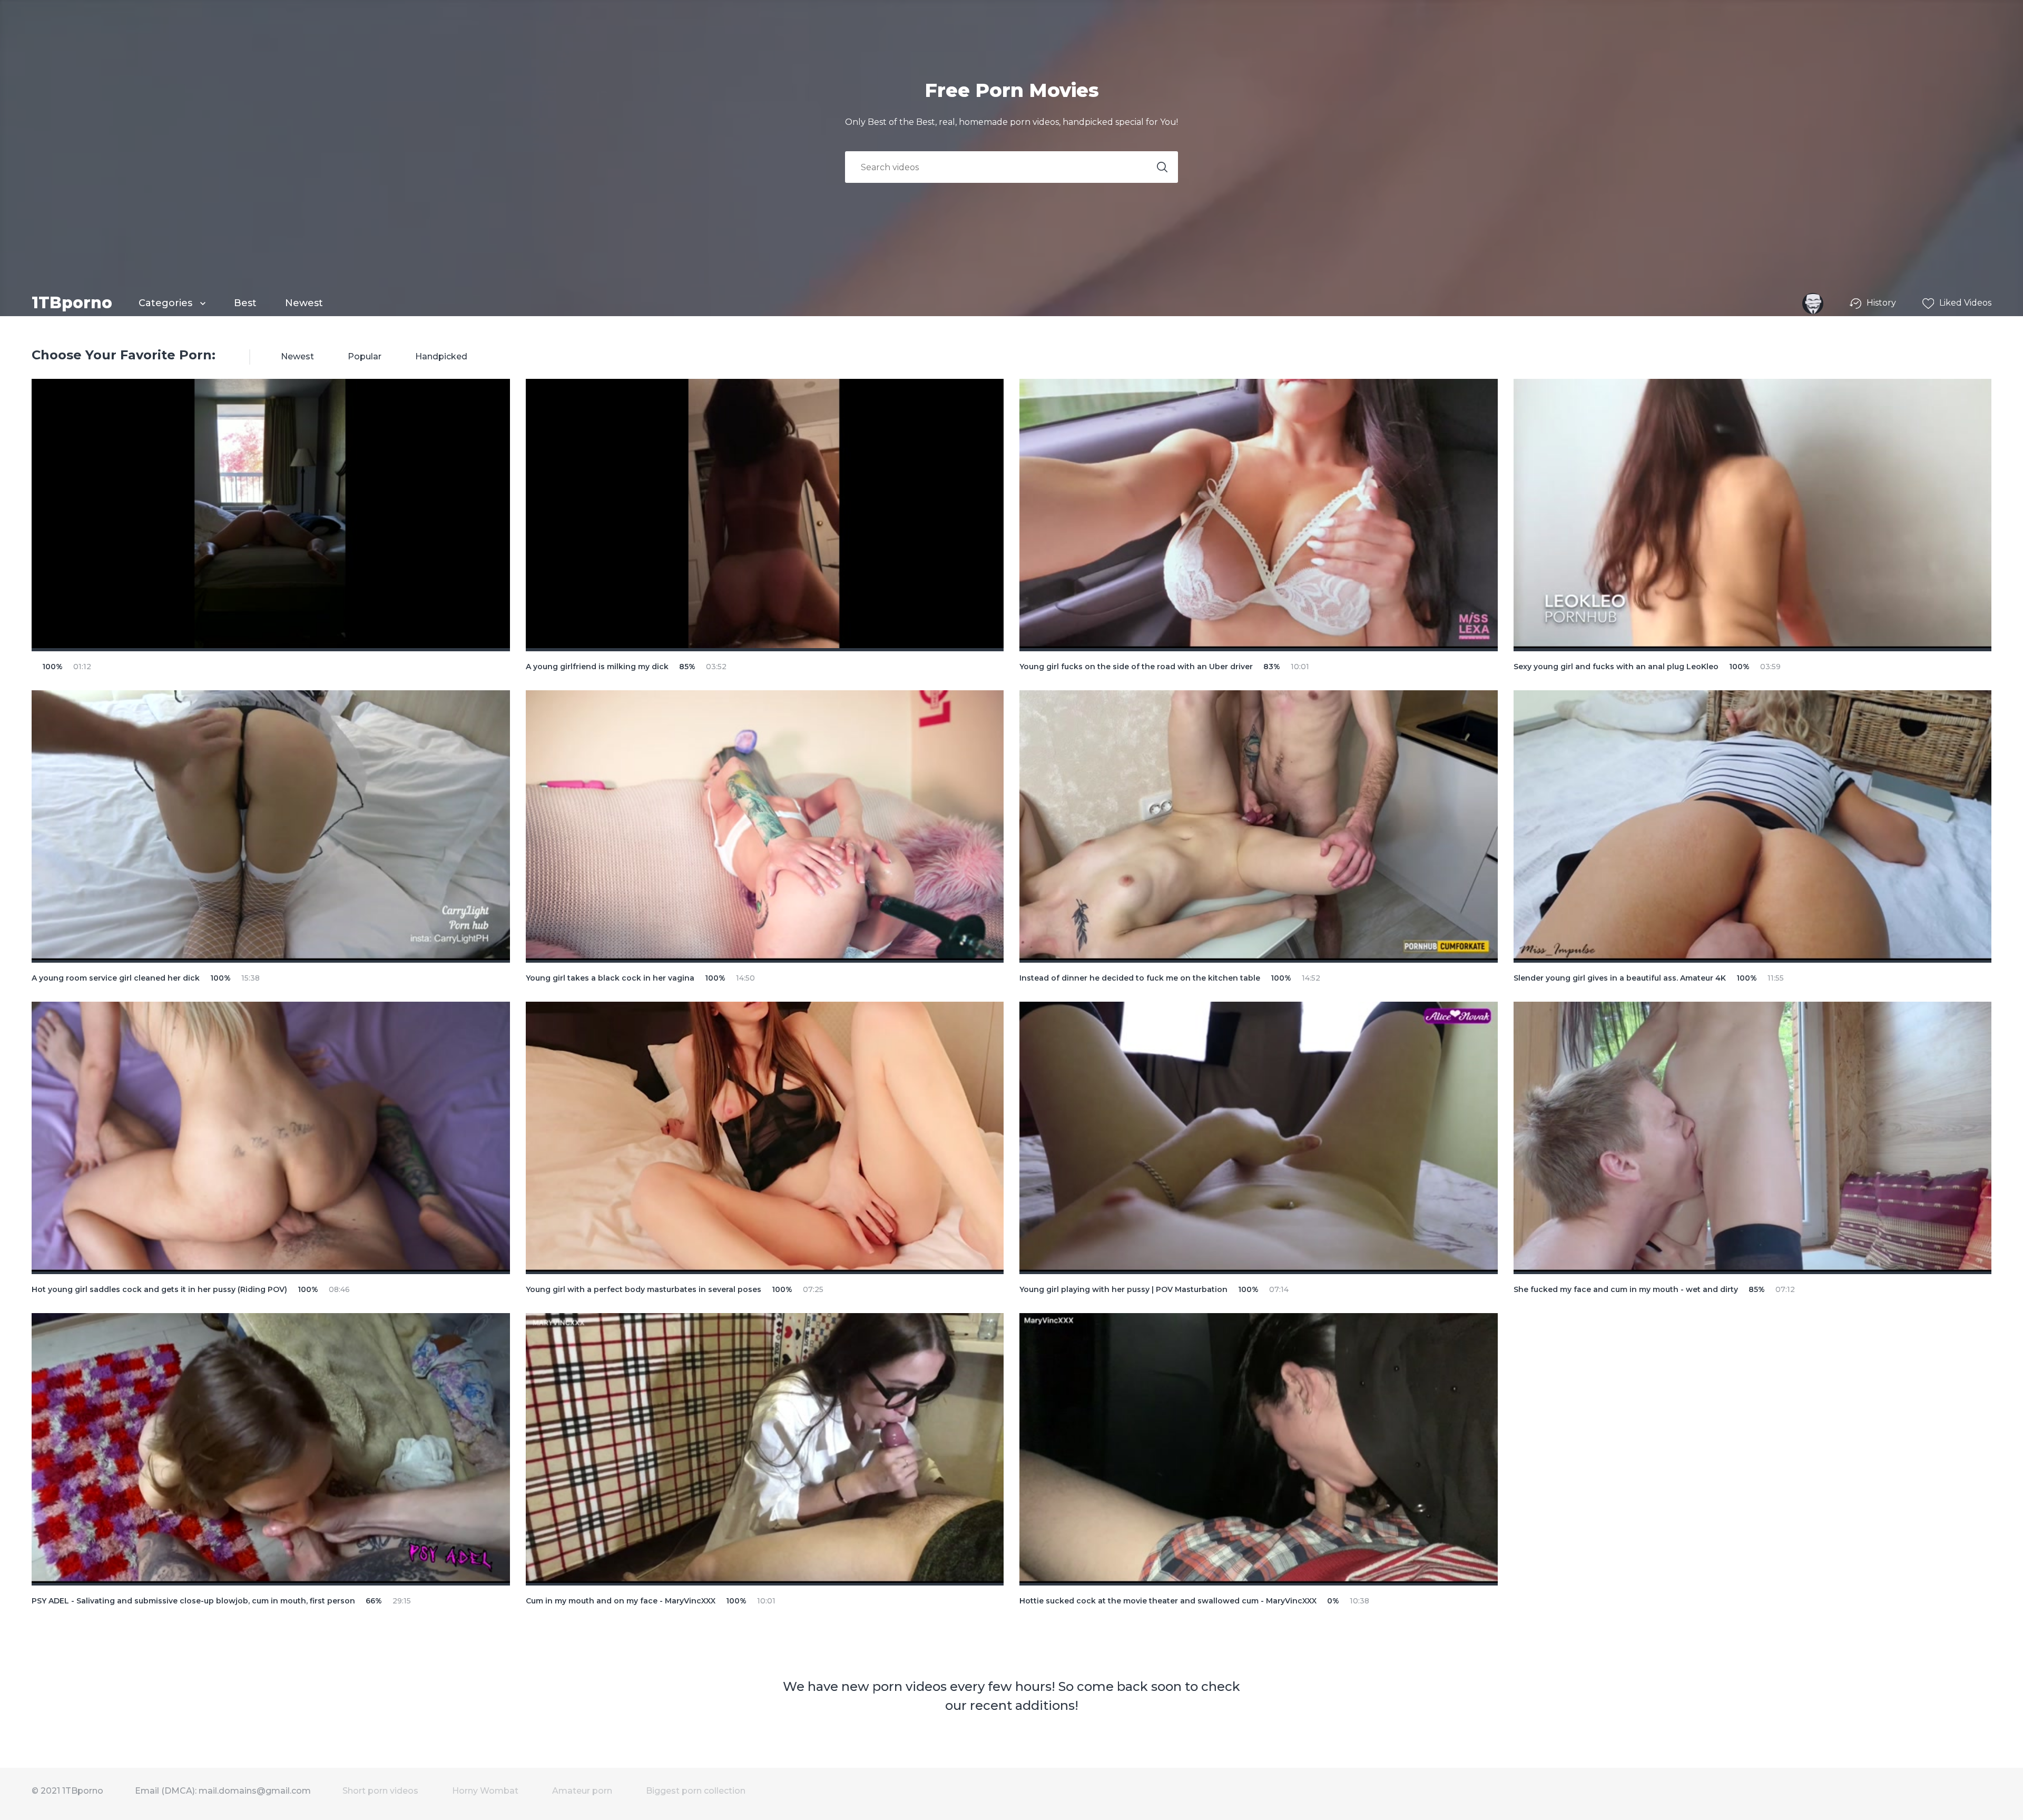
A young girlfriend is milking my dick (597, 667)
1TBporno (72, 303)
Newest (304, 303)
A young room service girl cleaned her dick (116, 978)
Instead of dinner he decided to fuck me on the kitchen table (1140, 978)
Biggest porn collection (696, 1791)
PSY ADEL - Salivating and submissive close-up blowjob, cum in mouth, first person (193, 1601)
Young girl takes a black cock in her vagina (610, 978)
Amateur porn (582, 1791)
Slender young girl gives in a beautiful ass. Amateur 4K (1620, 978)
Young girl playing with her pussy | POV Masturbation (1123, 1289)
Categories (167, 303)
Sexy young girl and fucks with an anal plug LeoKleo (1616, 667)
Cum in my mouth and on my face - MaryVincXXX (621, 1601)
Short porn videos (380, 1791)
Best (245, 303)
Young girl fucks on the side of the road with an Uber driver (1136, 667)
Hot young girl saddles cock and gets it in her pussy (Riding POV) (159, 1289)
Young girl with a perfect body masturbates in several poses (644, 1289)
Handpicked (441, 356)
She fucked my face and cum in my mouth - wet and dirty (1626, 1289)
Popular (365, 356)
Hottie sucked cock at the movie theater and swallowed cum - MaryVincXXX (1168, 1601)
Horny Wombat (485, 1791)
